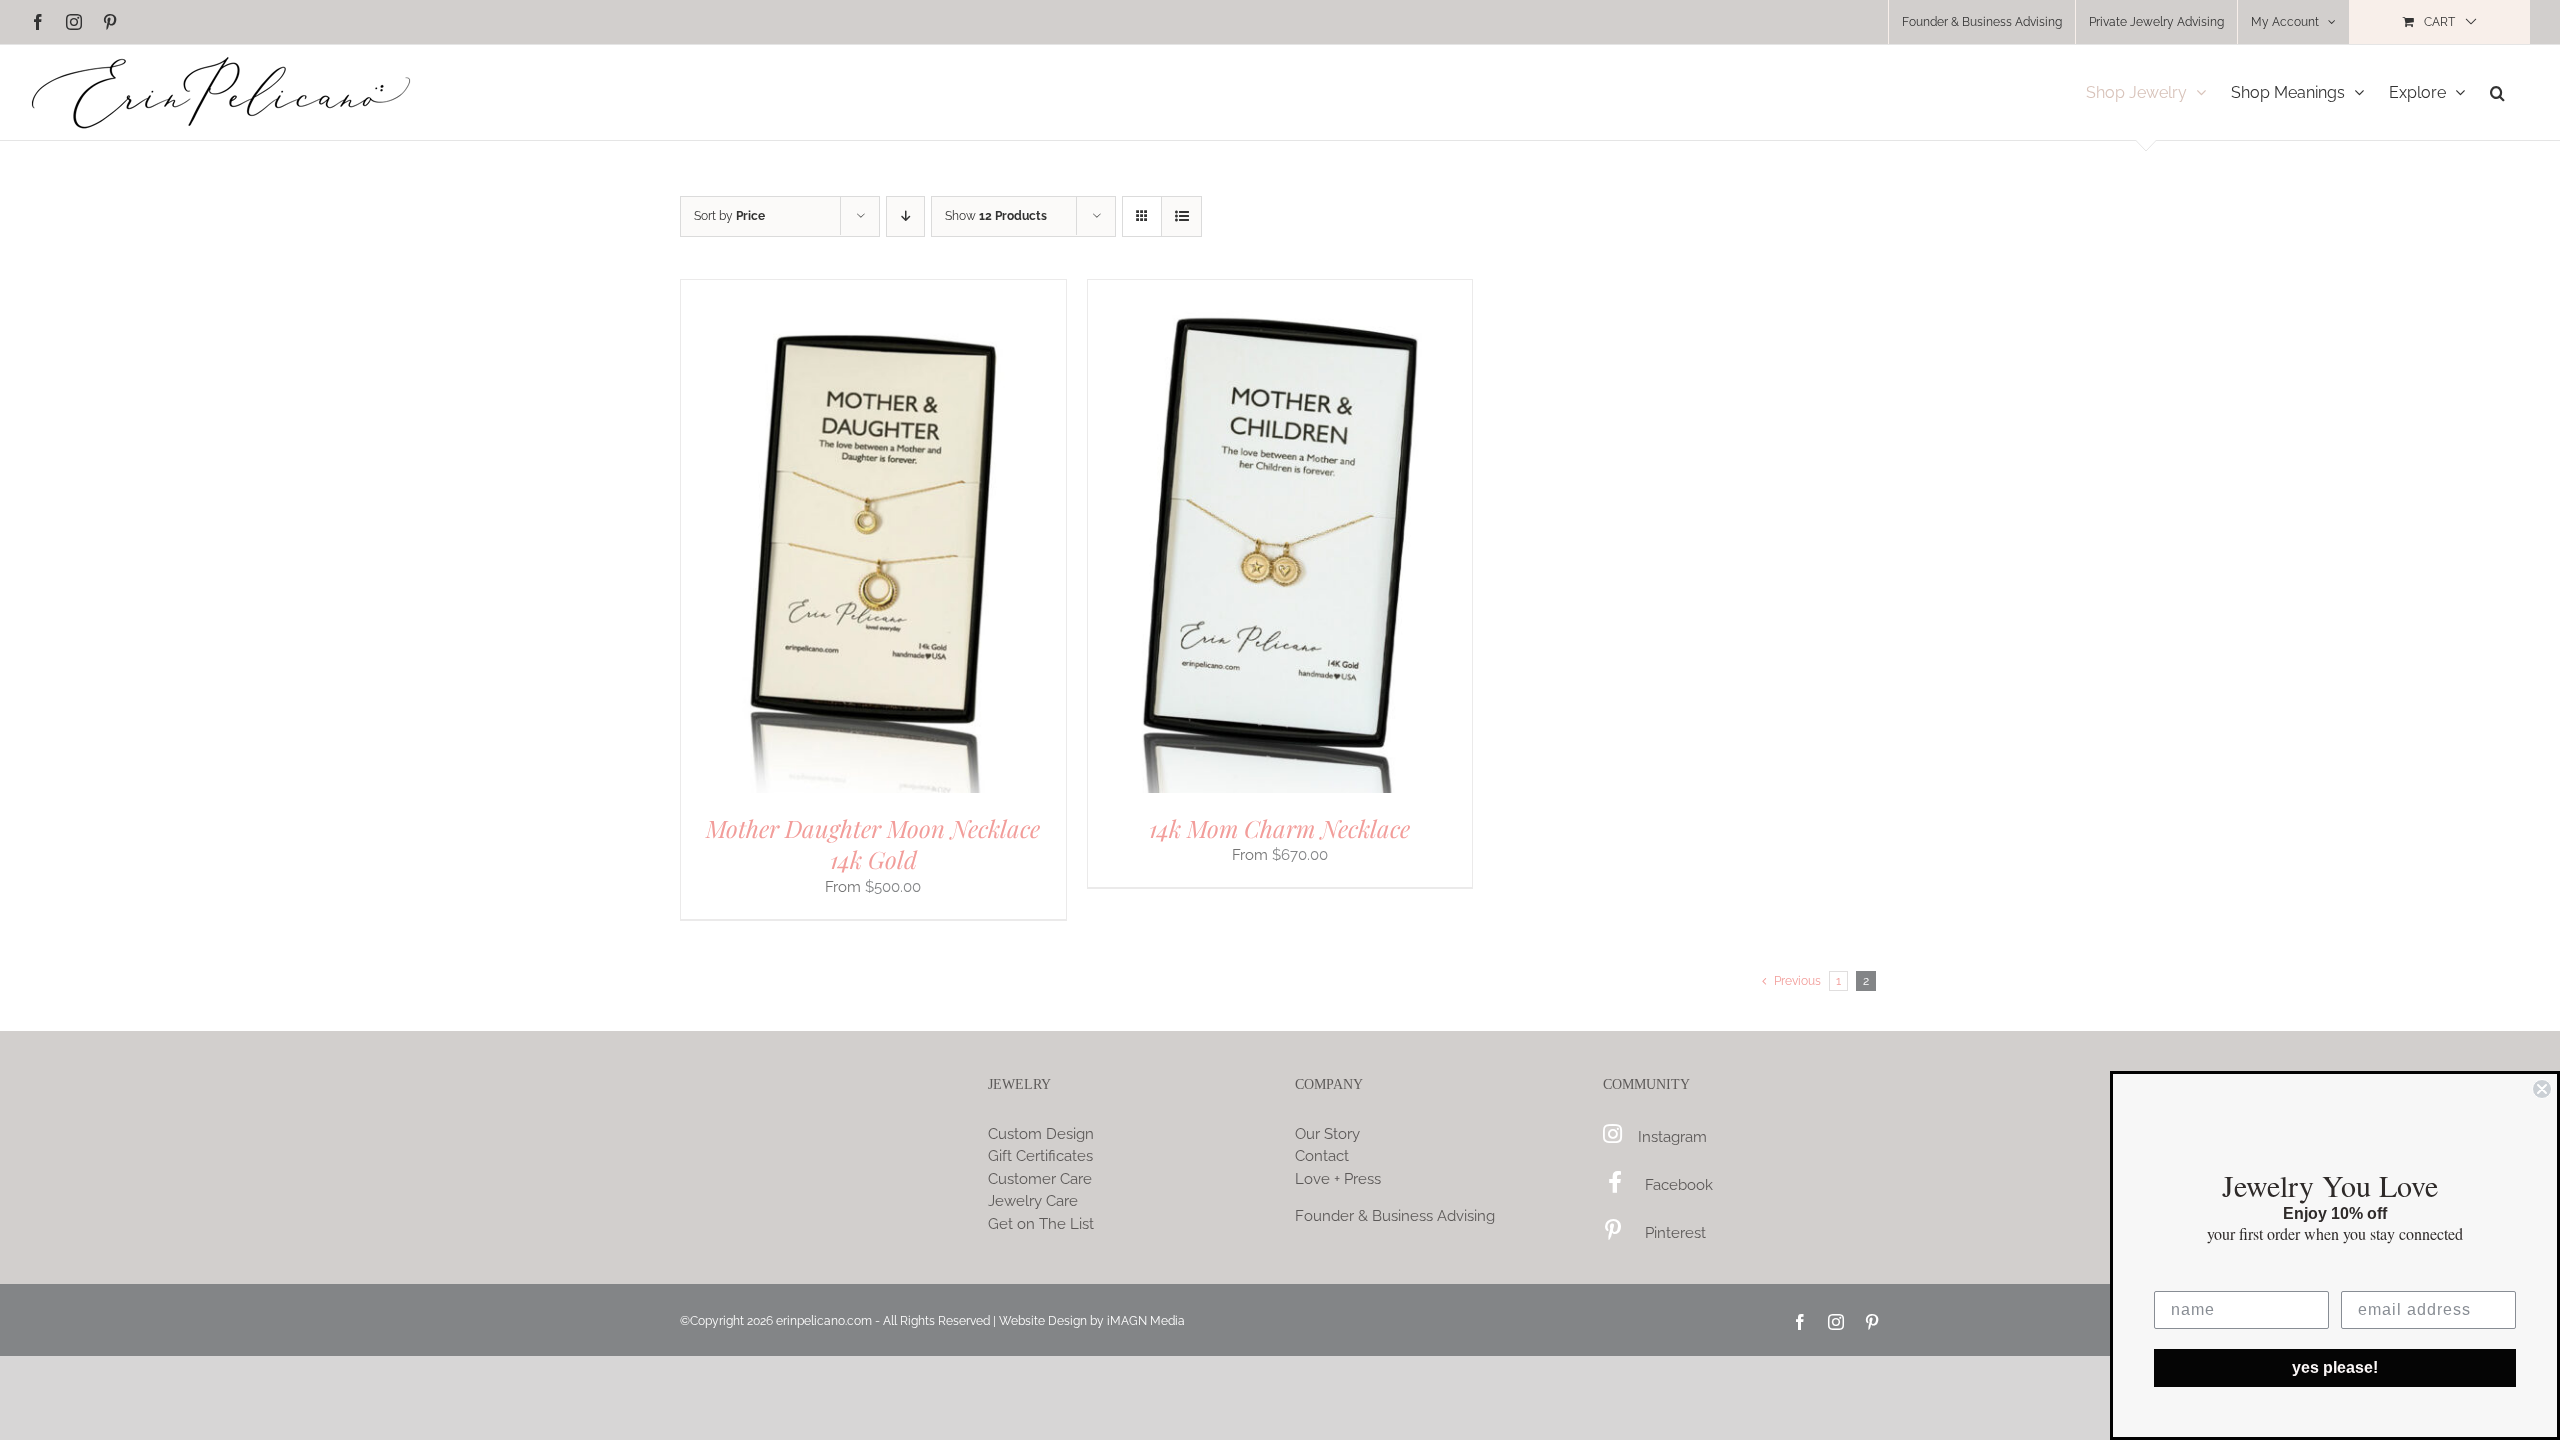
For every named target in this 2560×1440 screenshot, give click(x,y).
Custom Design (1041, 1134)
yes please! (2335, 1367)
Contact (1322, 1156)
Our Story (1327, 1134)
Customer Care (1040, 1179)
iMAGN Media (1146, 1321)
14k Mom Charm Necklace (1279, 828)
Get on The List (1041, 1224)
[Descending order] (905, 216)
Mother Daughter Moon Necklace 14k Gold (873, 844)
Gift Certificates (1040, 1156)
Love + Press (1338, 1179)
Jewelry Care (1033, 1201)
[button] (2497, 92)
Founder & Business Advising (1395, 1216)
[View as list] (1181, 216)
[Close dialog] (2542, 1089)
